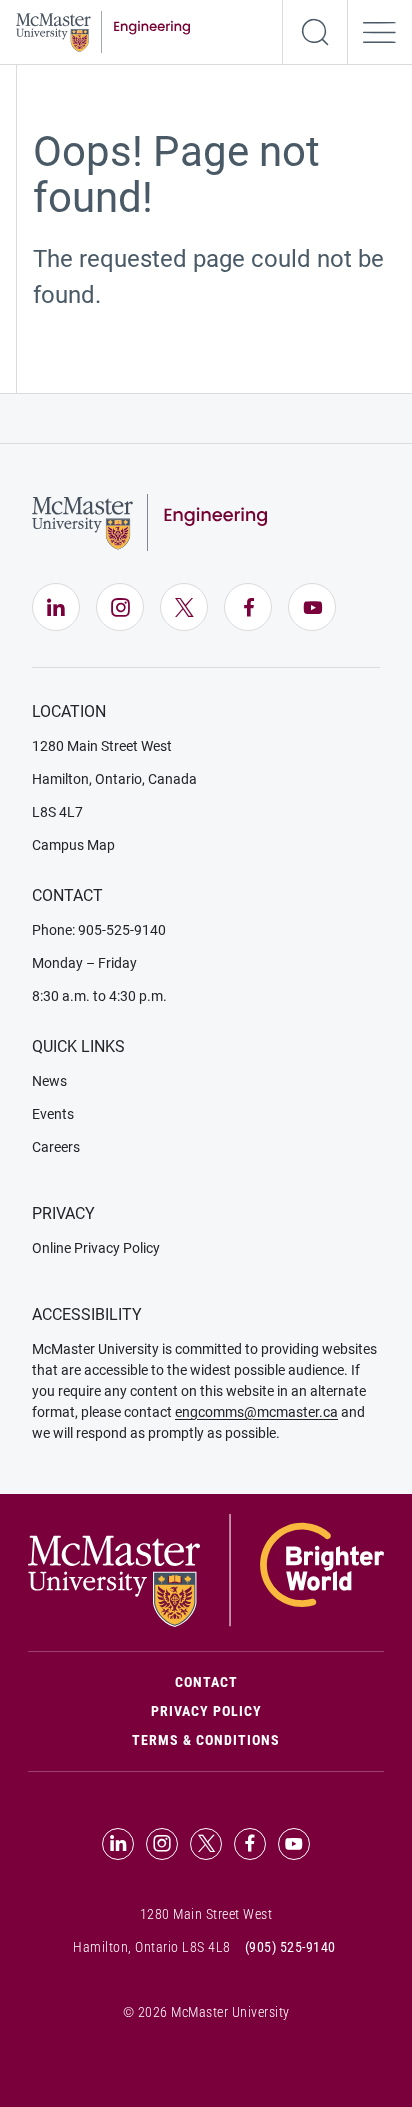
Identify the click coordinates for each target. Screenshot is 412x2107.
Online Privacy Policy (96, 1248)
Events (53, 1114)
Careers (56, 1147)
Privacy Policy (206, 1711)
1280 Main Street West (102, 746)
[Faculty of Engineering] (103, 30)
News (49, 1081)
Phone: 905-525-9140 (99, 930)
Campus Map (73, 845)
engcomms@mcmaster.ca (256, 1412)
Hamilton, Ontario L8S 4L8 (152, 1947)
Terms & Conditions (206, 1740)
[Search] (315, 32)
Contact (279, 1681)
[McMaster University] (206, 1568)
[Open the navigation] (380, 32)
